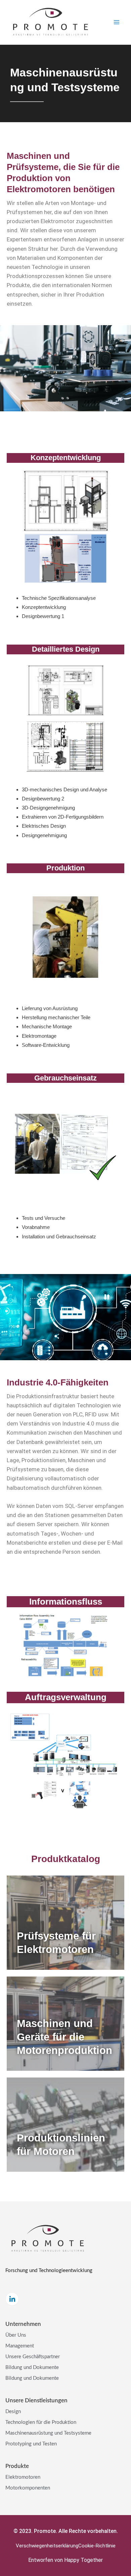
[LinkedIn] (12, 2299)
